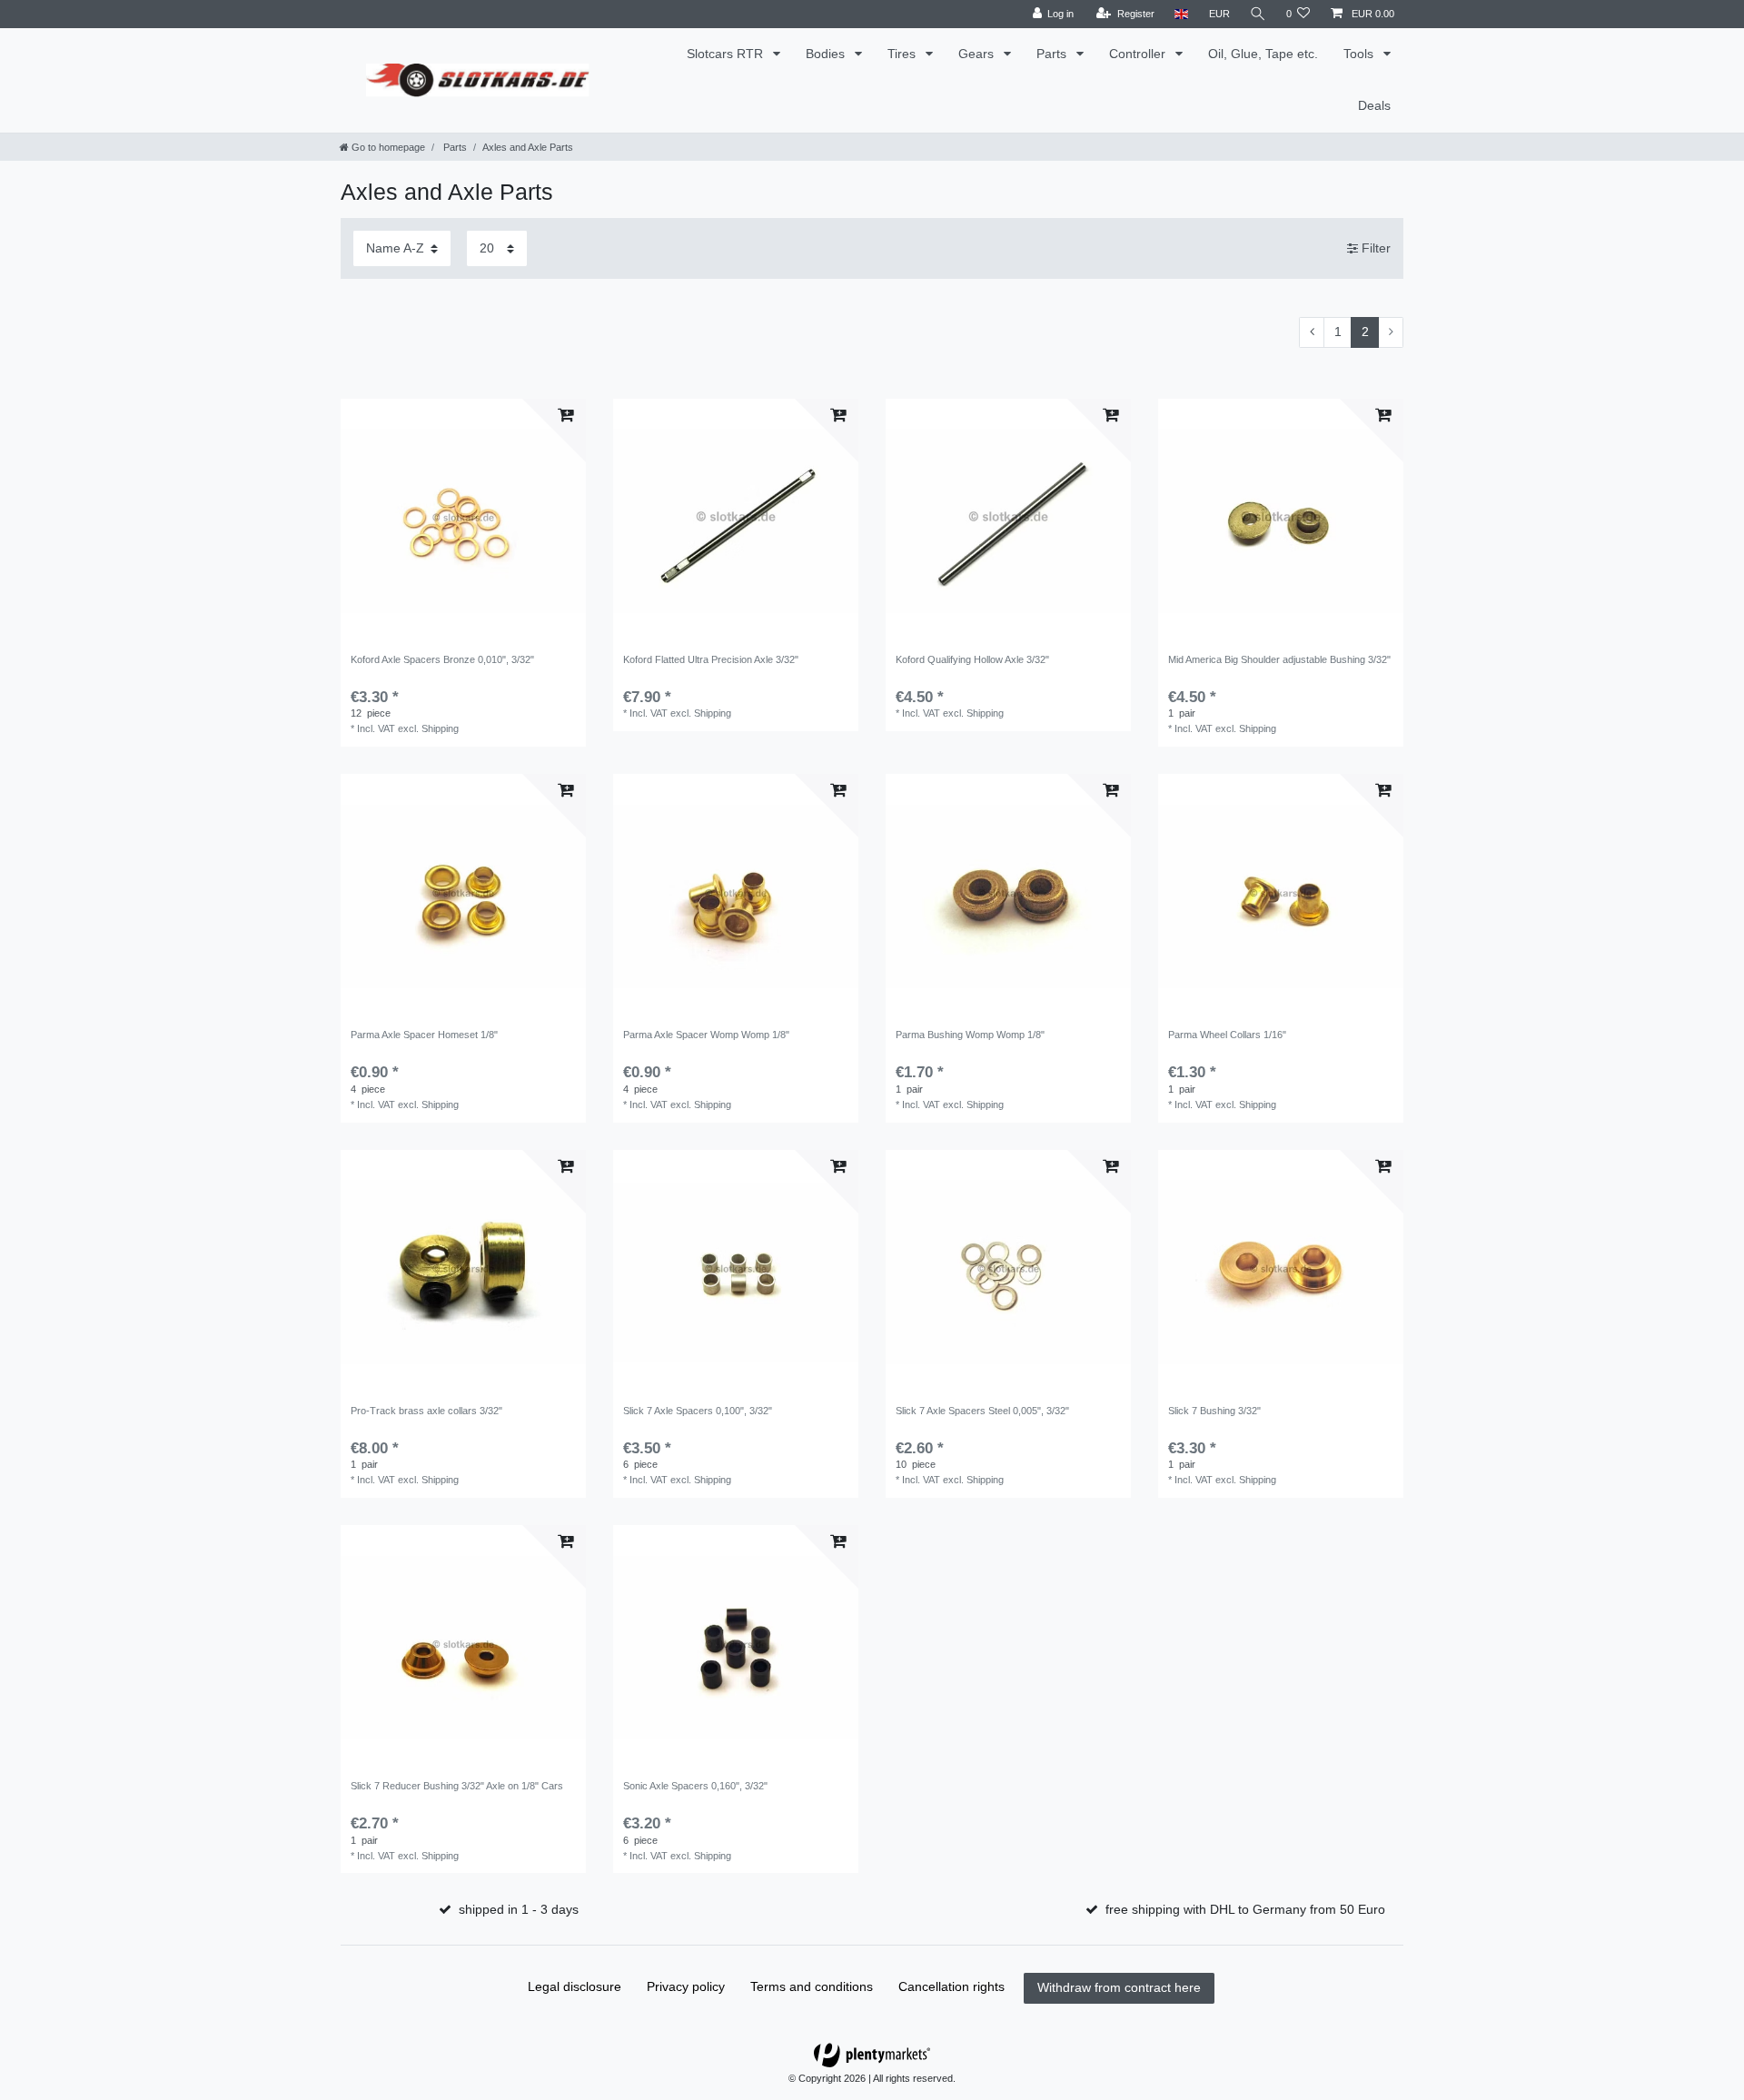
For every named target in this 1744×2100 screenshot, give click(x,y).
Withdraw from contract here (1119, 1987)
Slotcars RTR (727, 54)
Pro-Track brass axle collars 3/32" (426, 1411)
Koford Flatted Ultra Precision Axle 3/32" (711, 659)
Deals (1374, 105)
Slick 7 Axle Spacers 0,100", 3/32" (698, 1411)
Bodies (827, 54)
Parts (1053, 54)
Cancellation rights (951, 1986)
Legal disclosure (575, 1986)
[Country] (1181, 14)
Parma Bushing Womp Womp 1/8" (970, 1035)
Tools (1360, 54)
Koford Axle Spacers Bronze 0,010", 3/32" (442, 659)
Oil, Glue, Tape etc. (1263, 54)
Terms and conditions (812, 1986)
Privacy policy (686, 1986)
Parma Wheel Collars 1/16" (1227, 1035)
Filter (1374, 248)
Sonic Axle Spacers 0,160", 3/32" (695, 1786)
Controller (1139, 54)
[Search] (1258, 14)
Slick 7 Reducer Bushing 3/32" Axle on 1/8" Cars (457, 1786)
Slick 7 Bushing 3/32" (1214, 1411)
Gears (978, 54)
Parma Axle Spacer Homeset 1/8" (424, 1035)
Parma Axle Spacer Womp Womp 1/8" (706, 1035)
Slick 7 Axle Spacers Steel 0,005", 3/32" (982, 1411)
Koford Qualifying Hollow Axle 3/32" (972, 659)
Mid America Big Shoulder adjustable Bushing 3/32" (1279, 659)
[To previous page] (1312, 332)
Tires (903, 54)
